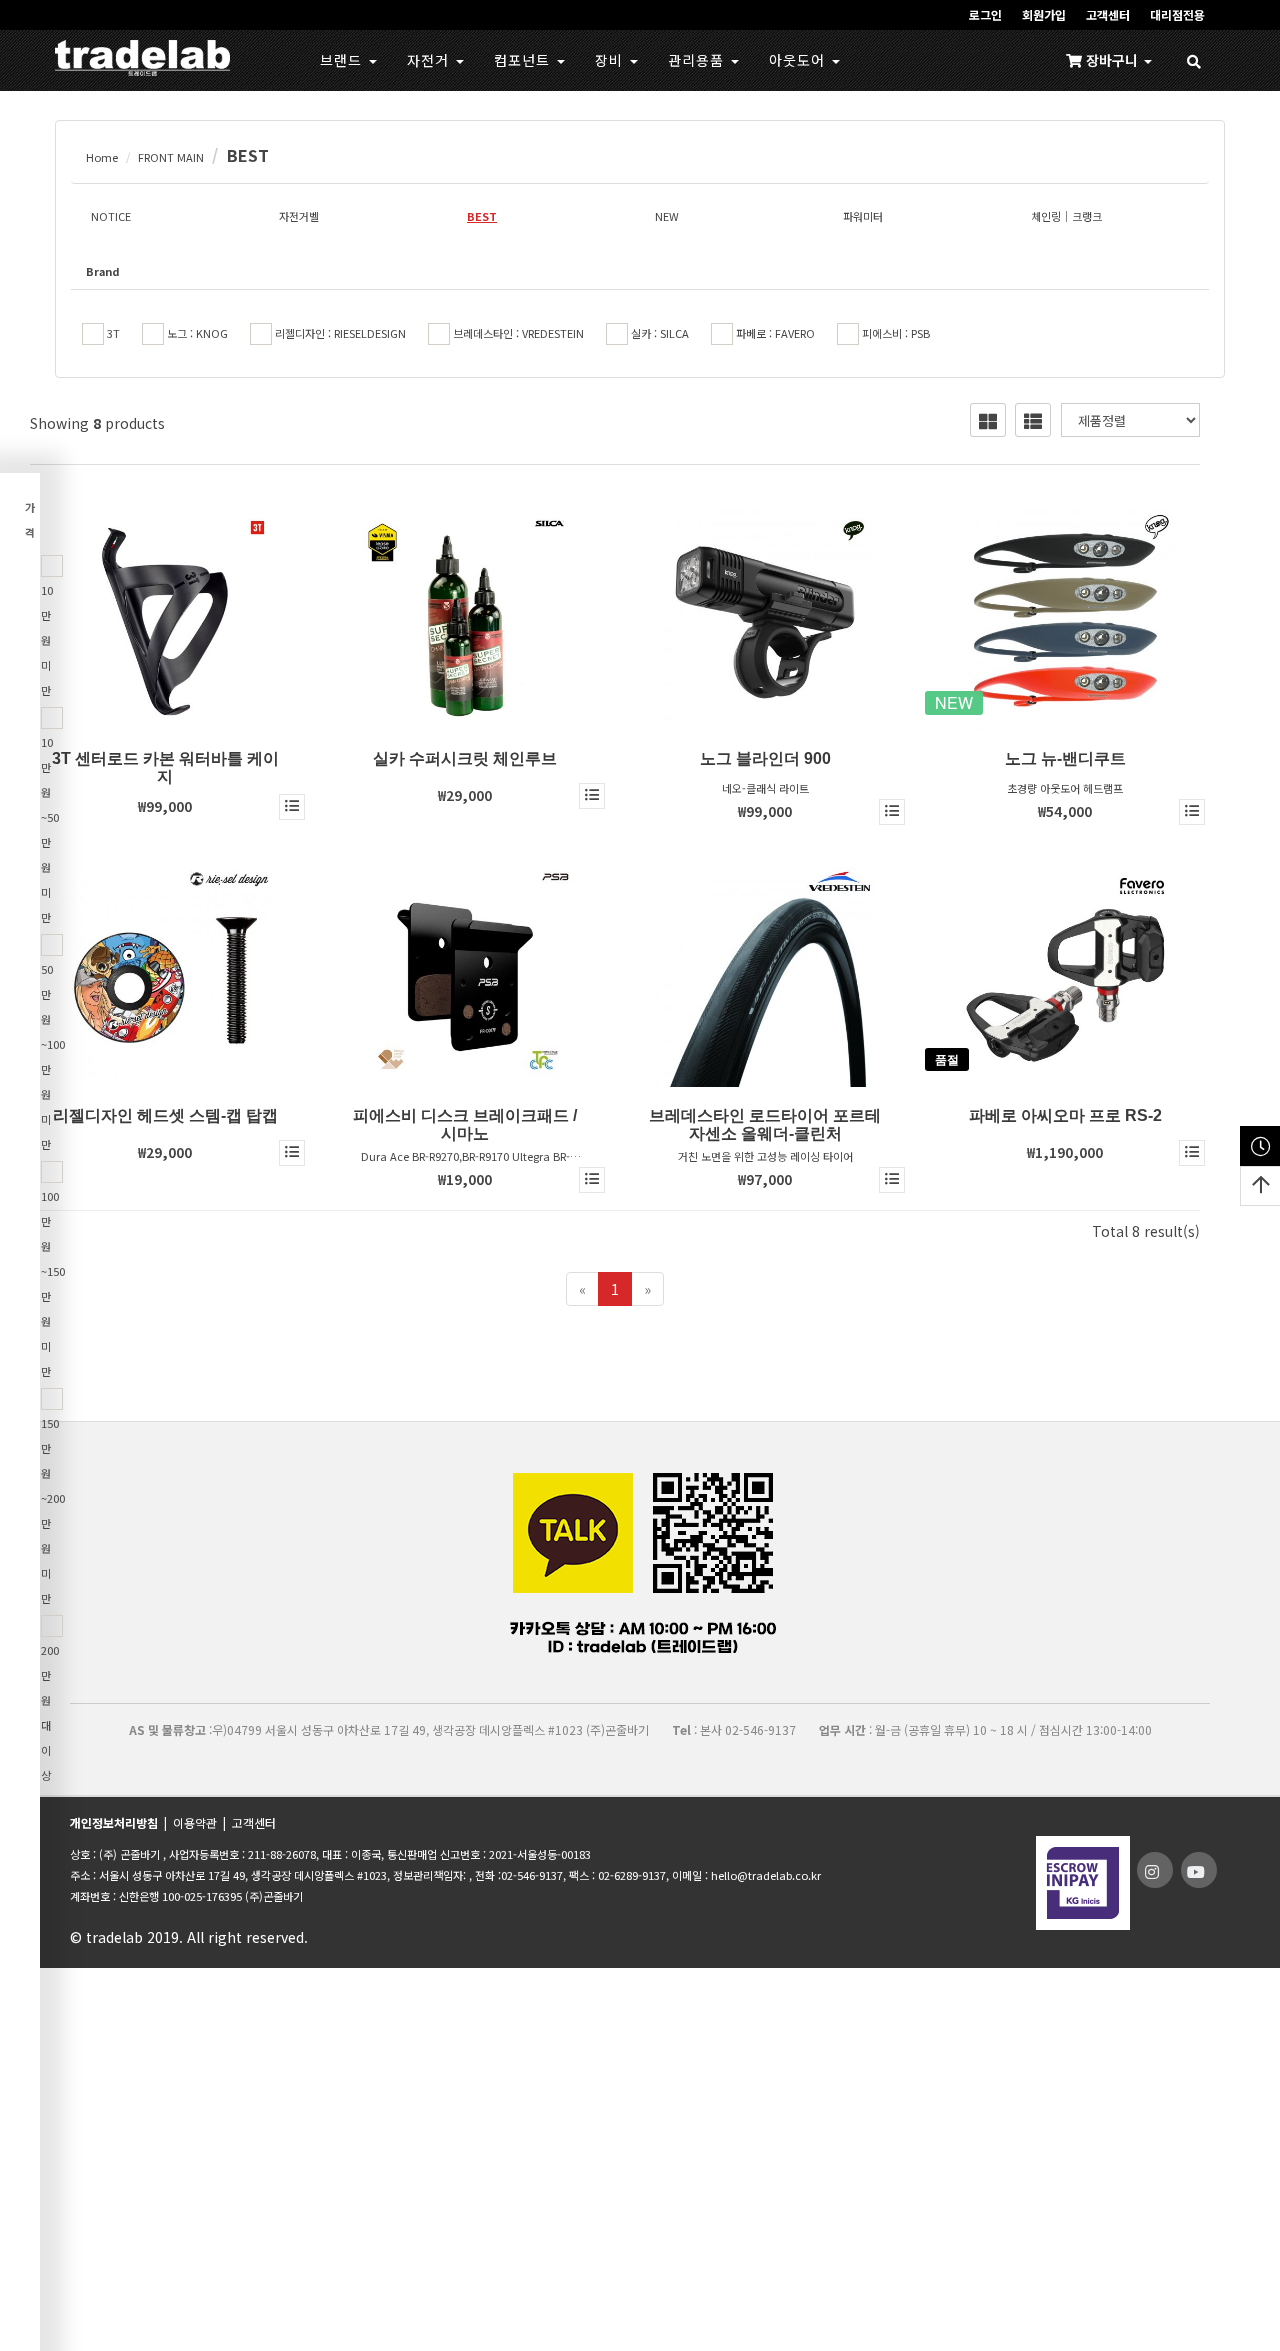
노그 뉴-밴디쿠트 (1065, 758)
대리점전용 (1177, 14)
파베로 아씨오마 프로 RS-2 (1065, 1115)
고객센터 (1108, 14)
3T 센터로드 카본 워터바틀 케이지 (165, 767)
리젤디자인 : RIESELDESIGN (339, 333)
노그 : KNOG (196, 333)
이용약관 (195, 1822)
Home (102, 157)
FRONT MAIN (171, 157)
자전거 (430, 60)
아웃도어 (799, 60)
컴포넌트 (524, 60)
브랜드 (343, 60)
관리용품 (698, 60)
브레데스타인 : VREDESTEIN (517, 333)
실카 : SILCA (658, 333)
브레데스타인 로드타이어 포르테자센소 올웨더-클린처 (765, 1124)
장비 (611, 60)
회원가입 (1044, 14)
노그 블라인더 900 (765, 758)
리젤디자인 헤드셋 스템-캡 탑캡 (165, 1115)
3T (112, 333)
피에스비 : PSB (894, 333)
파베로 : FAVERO (774, 333)
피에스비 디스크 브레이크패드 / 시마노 (465, 1124)
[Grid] (988, 420)
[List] (1033, 420)
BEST (248, 155)
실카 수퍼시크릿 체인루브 (465, 758)
